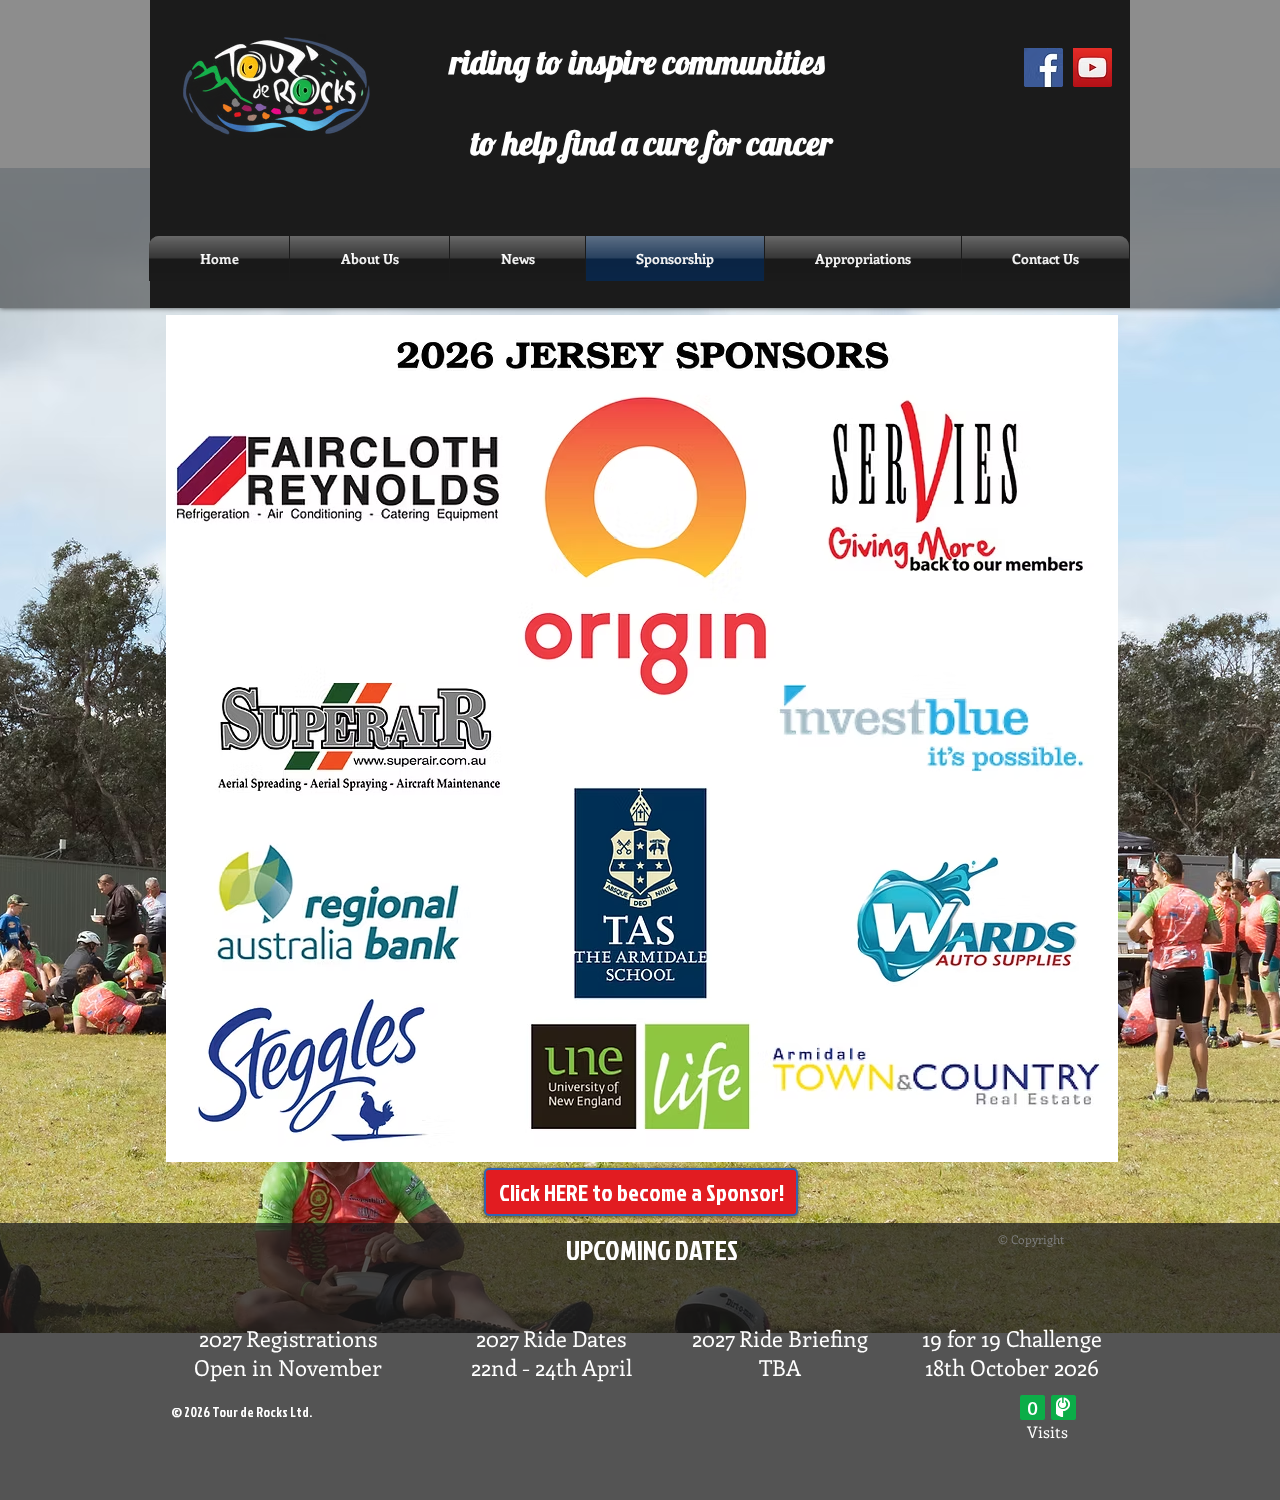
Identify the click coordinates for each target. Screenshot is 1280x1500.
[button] (517, 258)
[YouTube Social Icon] (1092, 67)
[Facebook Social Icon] (1043, 67)
